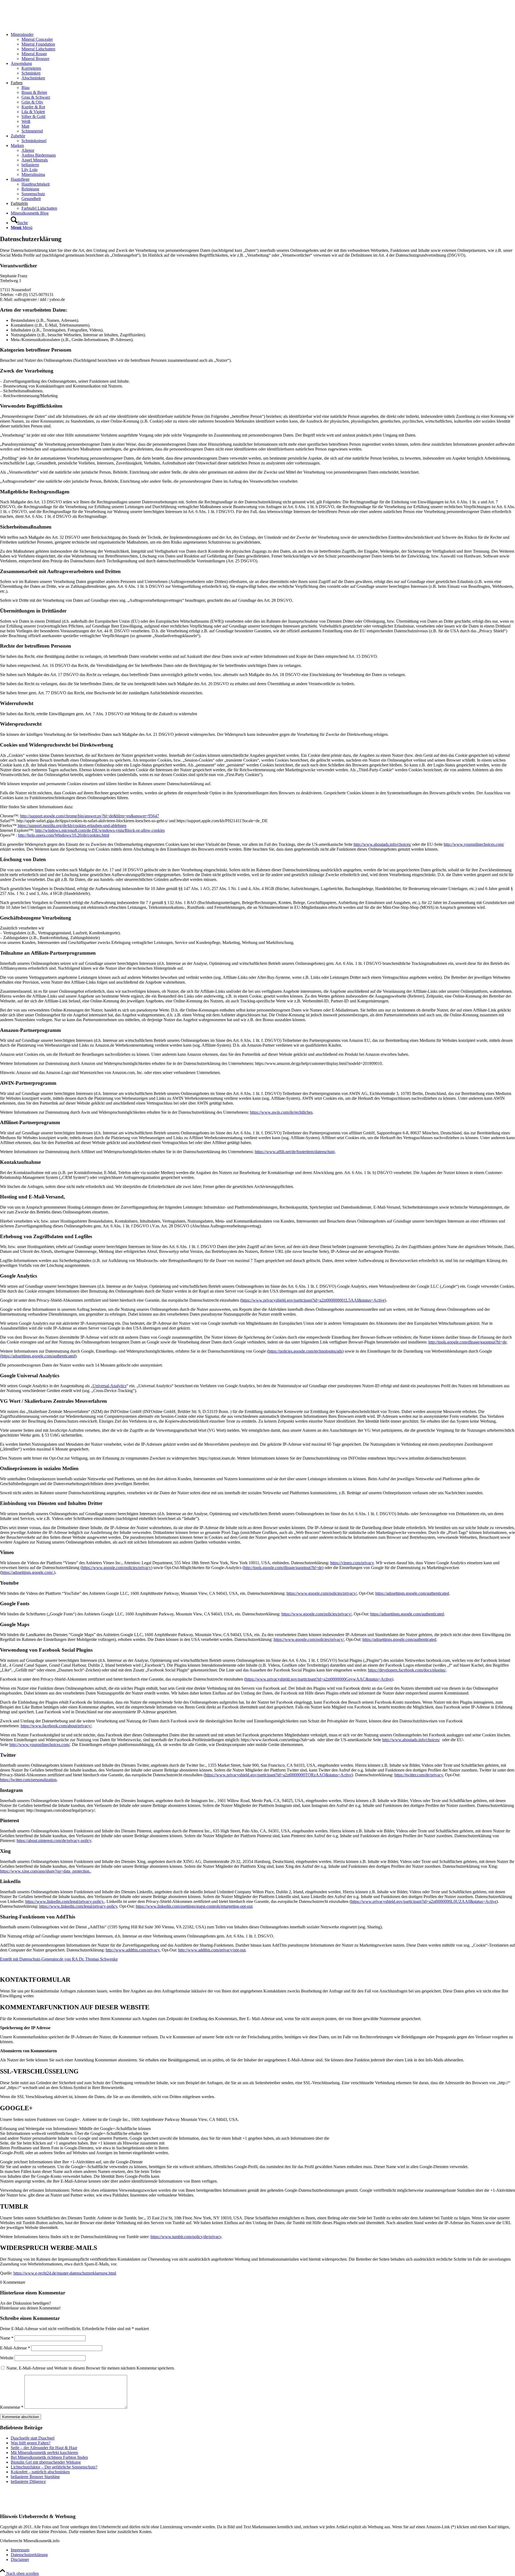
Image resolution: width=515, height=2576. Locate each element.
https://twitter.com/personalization (28, 1780)
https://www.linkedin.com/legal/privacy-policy (78, 1906)
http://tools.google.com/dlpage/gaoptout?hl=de (468, 1342)
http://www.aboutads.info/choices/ (382, 844)
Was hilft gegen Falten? (31, 2443)
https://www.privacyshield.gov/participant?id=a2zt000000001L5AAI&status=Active (313, 1300)
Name (7, 2338)
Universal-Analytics (109, 1386)
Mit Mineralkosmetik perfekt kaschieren (44, 2453)
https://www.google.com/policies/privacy (116, 1568)
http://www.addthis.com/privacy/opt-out (212, 1950)
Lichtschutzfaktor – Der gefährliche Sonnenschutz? (54, 2467)
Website (7, 2358)
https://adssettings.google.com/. (28, 1572)
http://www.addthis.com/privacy (133, 1950)
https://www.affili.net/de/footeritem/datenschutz (295, 1152)
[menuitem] (263, 47)
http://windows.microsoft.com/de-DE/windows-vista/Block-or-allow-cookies (100, 830)
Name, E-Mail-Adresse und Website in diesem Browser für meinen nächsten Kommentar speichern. (91, 2368)
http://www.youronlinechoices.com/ (474, 844)
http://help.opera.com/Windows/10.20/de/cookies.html (64, 835)
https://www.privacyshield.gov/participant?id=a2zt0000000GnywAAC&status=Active (319, 1679)
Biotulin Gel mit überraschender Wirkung (46, 2462)
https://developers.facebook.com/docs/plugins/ (407, 1670)
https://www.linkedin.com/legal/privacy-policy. (65, 1901)
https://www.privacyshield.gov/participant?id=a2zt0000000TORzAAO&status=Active (278, 1775)
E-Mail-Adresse (15, 2348)
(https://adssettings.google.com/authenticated (38, 1356)
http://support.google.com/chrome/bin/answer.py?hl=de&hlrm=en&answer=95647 (90, 816)
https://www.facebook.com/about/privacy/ (56, 1726)
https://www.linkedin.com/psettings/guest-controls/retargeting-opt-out (194, 1906)
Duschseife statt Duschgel (33, 2438)
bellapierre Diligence (28, 2481)
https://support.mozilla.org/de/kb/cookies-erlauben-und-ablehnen (72, 826)
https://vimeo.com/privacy (352, 1563)
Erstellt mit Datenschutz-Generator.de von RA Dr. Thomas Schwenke (59, 1959)
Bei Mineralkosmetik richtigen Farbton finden (49, 2457)
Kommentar (12, 2407)
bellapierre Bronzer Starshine (35, 2477)
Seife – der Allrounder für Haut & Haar (44, 2448)
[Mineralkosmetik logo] (40, 25)
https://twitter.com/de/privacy (419, 1775)
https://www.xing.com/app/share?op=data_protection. (45, 1871)
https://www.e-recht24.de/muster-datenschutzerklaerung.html (65, 2273)
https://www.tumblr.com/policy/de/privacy (186, 2237)
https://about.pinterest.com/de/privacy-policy (54, 1841)
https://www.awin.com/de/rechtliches (281, 1112)
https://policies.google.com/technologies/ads (305, 1351)
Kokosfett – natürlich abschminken (40, 2472)
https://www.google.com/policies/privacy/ (322, 1593)
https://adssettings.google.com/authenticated (412, 1593)
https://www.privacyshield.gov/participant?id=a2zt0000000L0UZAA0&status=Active (424, 1901)
